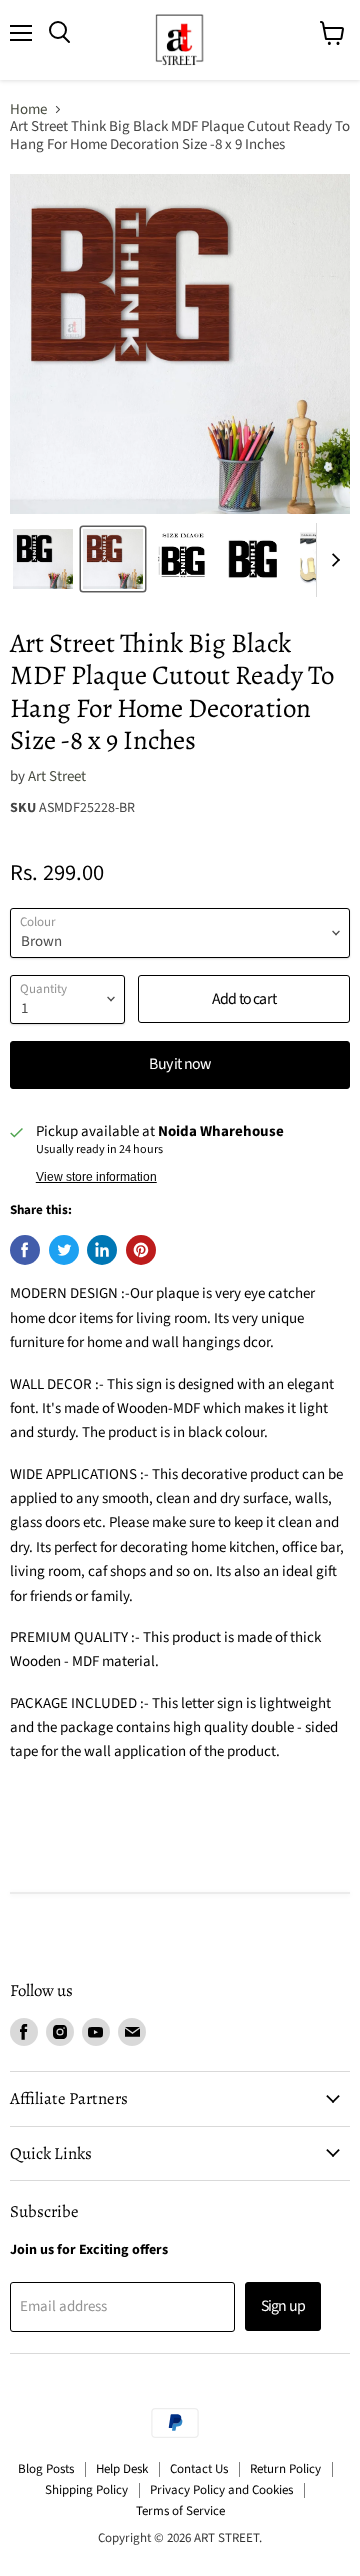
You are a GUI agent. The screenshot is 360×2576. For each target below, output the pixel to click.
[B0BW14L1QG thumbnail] (113, 559)
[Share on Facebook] (25, 1250)
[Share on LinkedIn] (102, 1250)
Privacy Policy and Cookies (221, 2490)
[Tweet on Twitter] (64, 1250)
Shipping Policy (86, 2490)
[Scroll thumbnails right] (332, 560)
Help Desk (122, 2469)
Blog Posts (46, 2469)
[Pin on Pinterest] (141, 1250)
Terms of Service (180, 2511)
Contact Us (199, 2469)
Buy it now (179, 1064)
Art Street (57, 776)
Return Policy (285, 2469)
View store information (96, 1177)
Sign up (283, 2306)
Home (28, 109)
